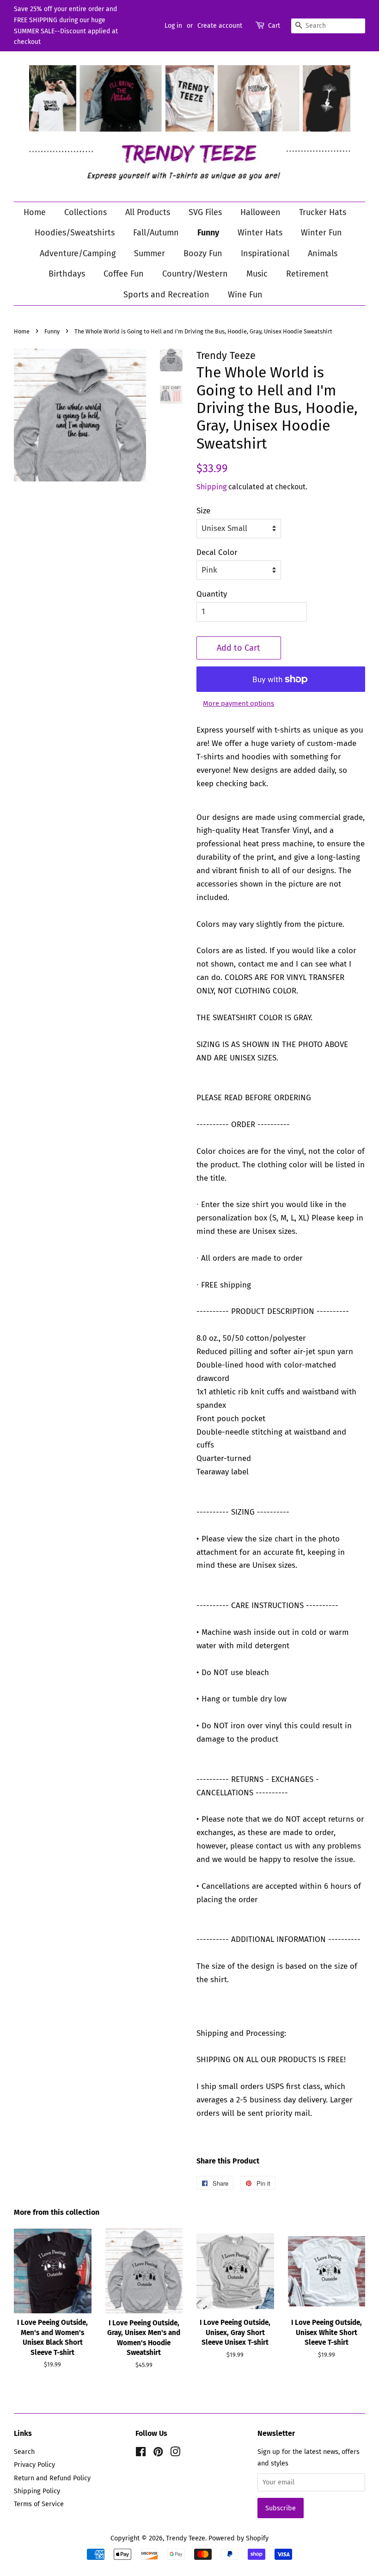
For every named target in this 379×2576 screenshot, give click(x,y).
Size (203, 511)
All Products (148, 212)
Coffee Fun (124, 274)
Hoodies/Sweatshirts (75, 233)
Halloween (260, 212)
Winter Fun (321, 233)
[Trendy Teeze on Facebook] (141, 2453)
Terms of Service (39, 2504)
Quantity (212, 594)
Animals (323, 253)
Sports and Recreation (166, 295)
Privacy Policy (34, 2465)
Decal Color (217, 552)
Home (35, 212)
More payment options (238, 703)
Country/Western (195, 274)
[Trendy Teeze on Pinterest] (158, 2453)
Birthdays (67, 274)
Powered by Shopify (238, 2538)
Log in (173, 26)
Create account (220, 26)
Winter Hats (260, 233)
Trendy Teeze (186, 2538)
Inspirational (265, 253)
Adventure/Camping (78, 253)
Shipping (211, 487)
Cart (274, 26)
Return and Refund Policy (52, 2478)
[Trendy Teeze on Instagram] (175, 2453)
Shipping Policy (37, 2491)
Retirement (307, 274)
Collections (86, 212)
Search (24, 2452)
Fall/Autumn (156, 233)
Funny (208, 233)
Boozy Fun (203, 253)
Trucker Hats (323, 212)
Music (257, 274)
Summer (150, 253)
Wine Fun (245, 295)
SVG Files (205, 212)
